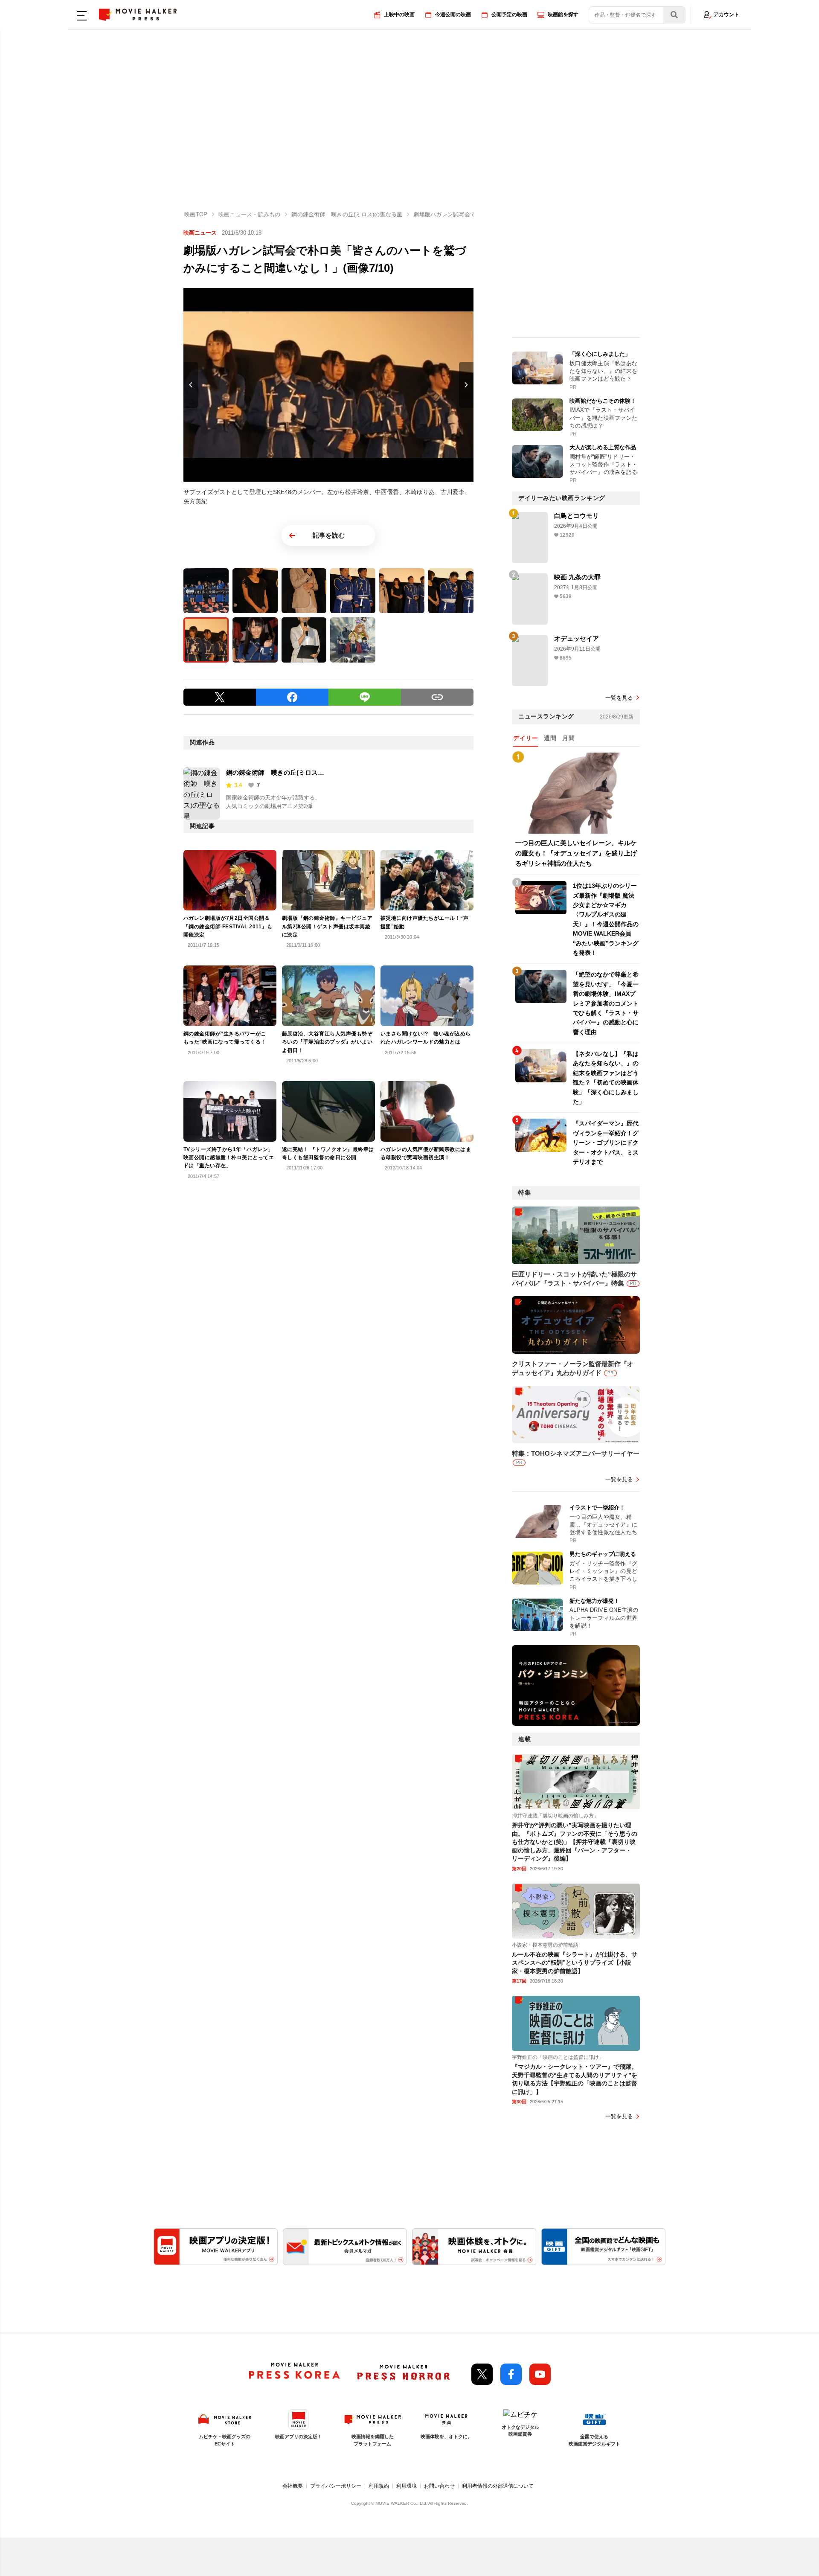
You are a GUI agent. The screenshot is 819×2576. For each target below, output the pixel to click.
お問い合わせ (439, 2486)
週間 (550, 738)
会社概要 (293, 2486)
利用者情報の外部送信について (498, 2486)
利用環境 (407, 2486)
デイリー (526, 738)
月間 (568, 738)
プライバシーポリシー (336, 2486)
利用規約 (379, 2486)
